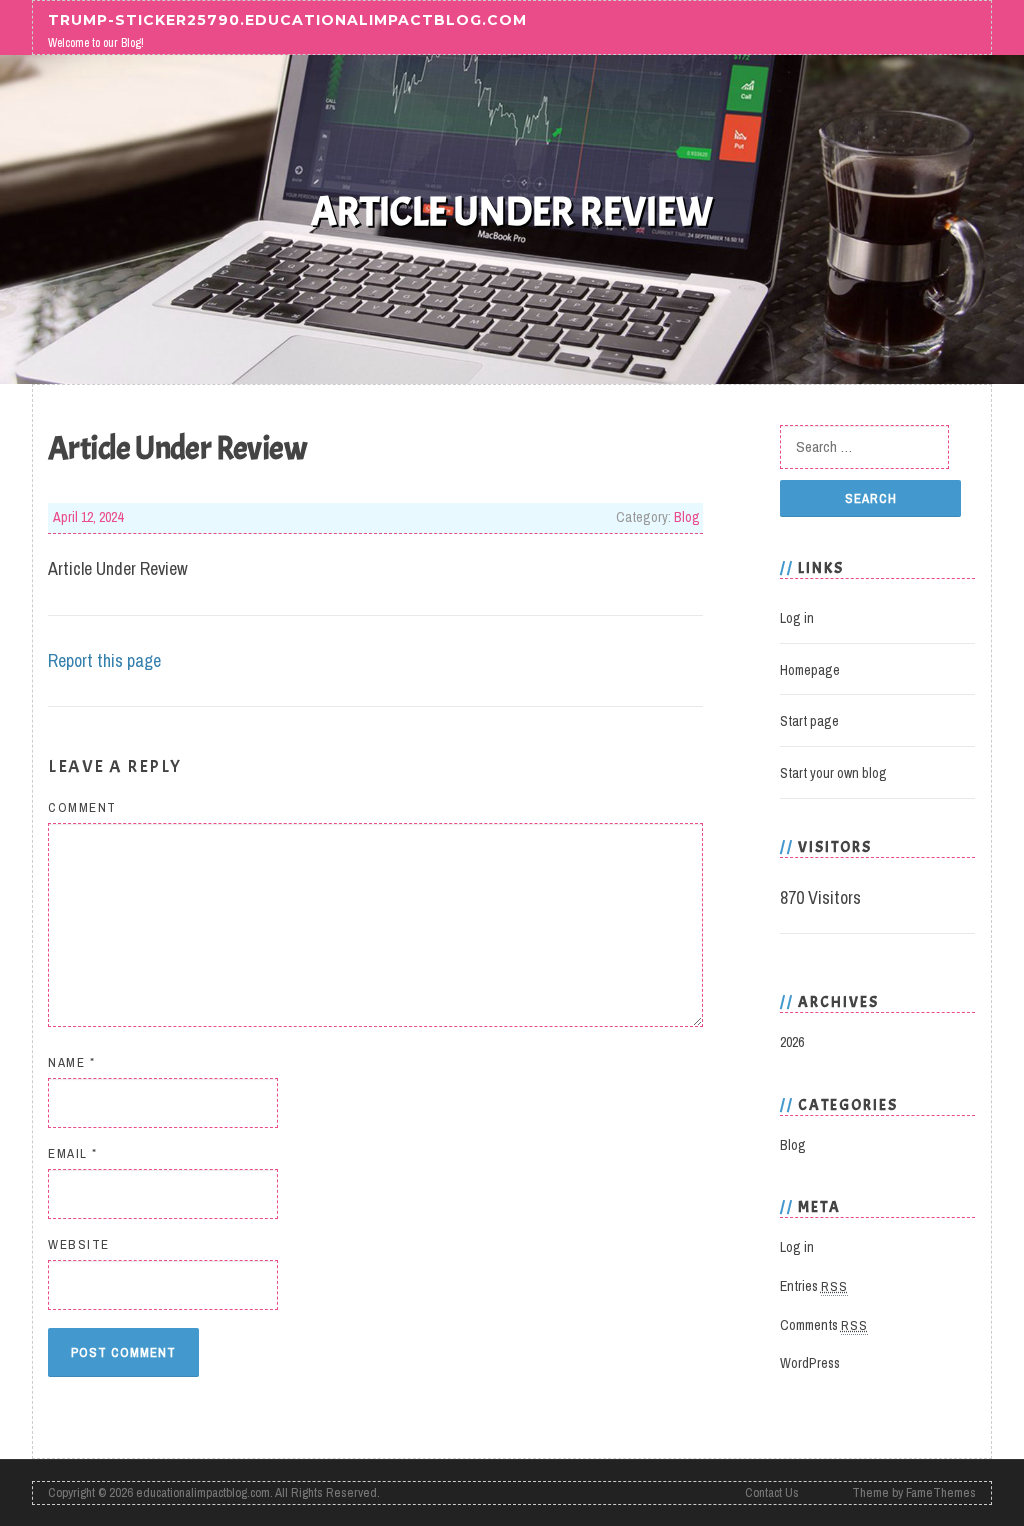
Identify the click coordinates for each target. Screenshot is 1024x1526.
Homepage (810, 670)
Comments (824, 1325)
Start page (809, 721)
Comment (82, 807)
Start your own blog (833, 773)
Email (73, 1153)
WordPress (810, 1363)
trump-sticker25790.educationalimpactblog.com (287, 19)
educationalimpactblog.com (203, 1492)
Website (79, 1244)
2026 (792, 1042)
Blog (687, 517)
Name (71, 1062)
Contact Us (772, 1492)
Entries (814, 1286)
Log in (797, 618)
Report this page (104, 660)
